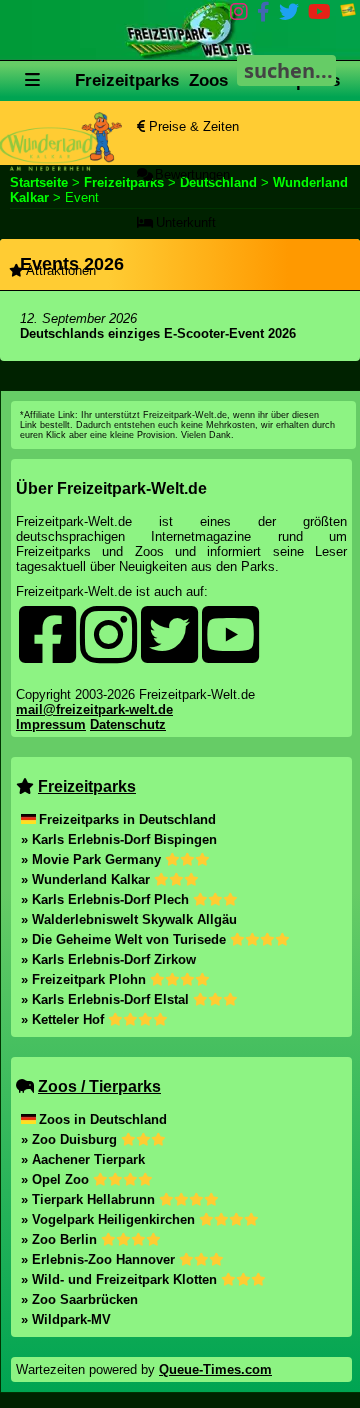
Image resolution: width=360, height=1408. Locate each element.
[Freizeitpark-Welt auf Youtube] (319, 15)
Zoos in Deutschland (103, 1119)
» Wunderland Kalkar (87, 879)
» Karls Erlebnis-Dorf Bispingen (119, 839)
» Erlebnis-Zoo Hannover (100, 1259)
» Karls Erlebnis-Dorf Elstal (107, 999)
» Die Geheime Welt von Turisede (125, 939)
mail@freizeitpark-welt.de (94, 709)
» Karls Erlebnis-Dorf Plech (107, 899)
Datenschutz (128, 724)
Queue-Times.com (215, 1369)
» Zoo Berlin (61, 1239)
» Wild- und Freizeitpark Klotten (121, 1279)
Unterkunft (184, 222)
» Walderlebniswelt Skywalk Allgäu (129, 919)
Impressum (51, 724)
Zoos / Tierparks (99, 1086)
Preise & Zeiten (192, 126)
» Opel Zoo (57, 1179)
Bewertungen (190, 174)
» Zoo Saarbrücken (79, 1299)
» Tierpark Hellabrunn (90, 1199)
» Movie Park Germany (93, 859)
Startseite (39, 182)
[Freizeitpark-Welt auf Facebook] (263, 15)
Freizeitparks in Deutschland (127, 819)
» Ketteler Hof (64, 1019)
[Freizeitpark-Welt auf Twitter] (289, 15)
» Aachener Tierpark (83, 1159)
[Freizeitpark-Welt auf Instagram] (239, 15)
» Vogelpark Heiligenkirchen (110, 1219)
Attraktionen (59, 270)
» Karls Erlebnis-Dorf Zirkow (108, 959)
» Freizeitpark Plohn (85, 979)
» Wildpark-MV (66, 1319)
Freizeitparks (127, 80)
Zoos (208, 80)
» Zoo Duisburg (71, 1139)
